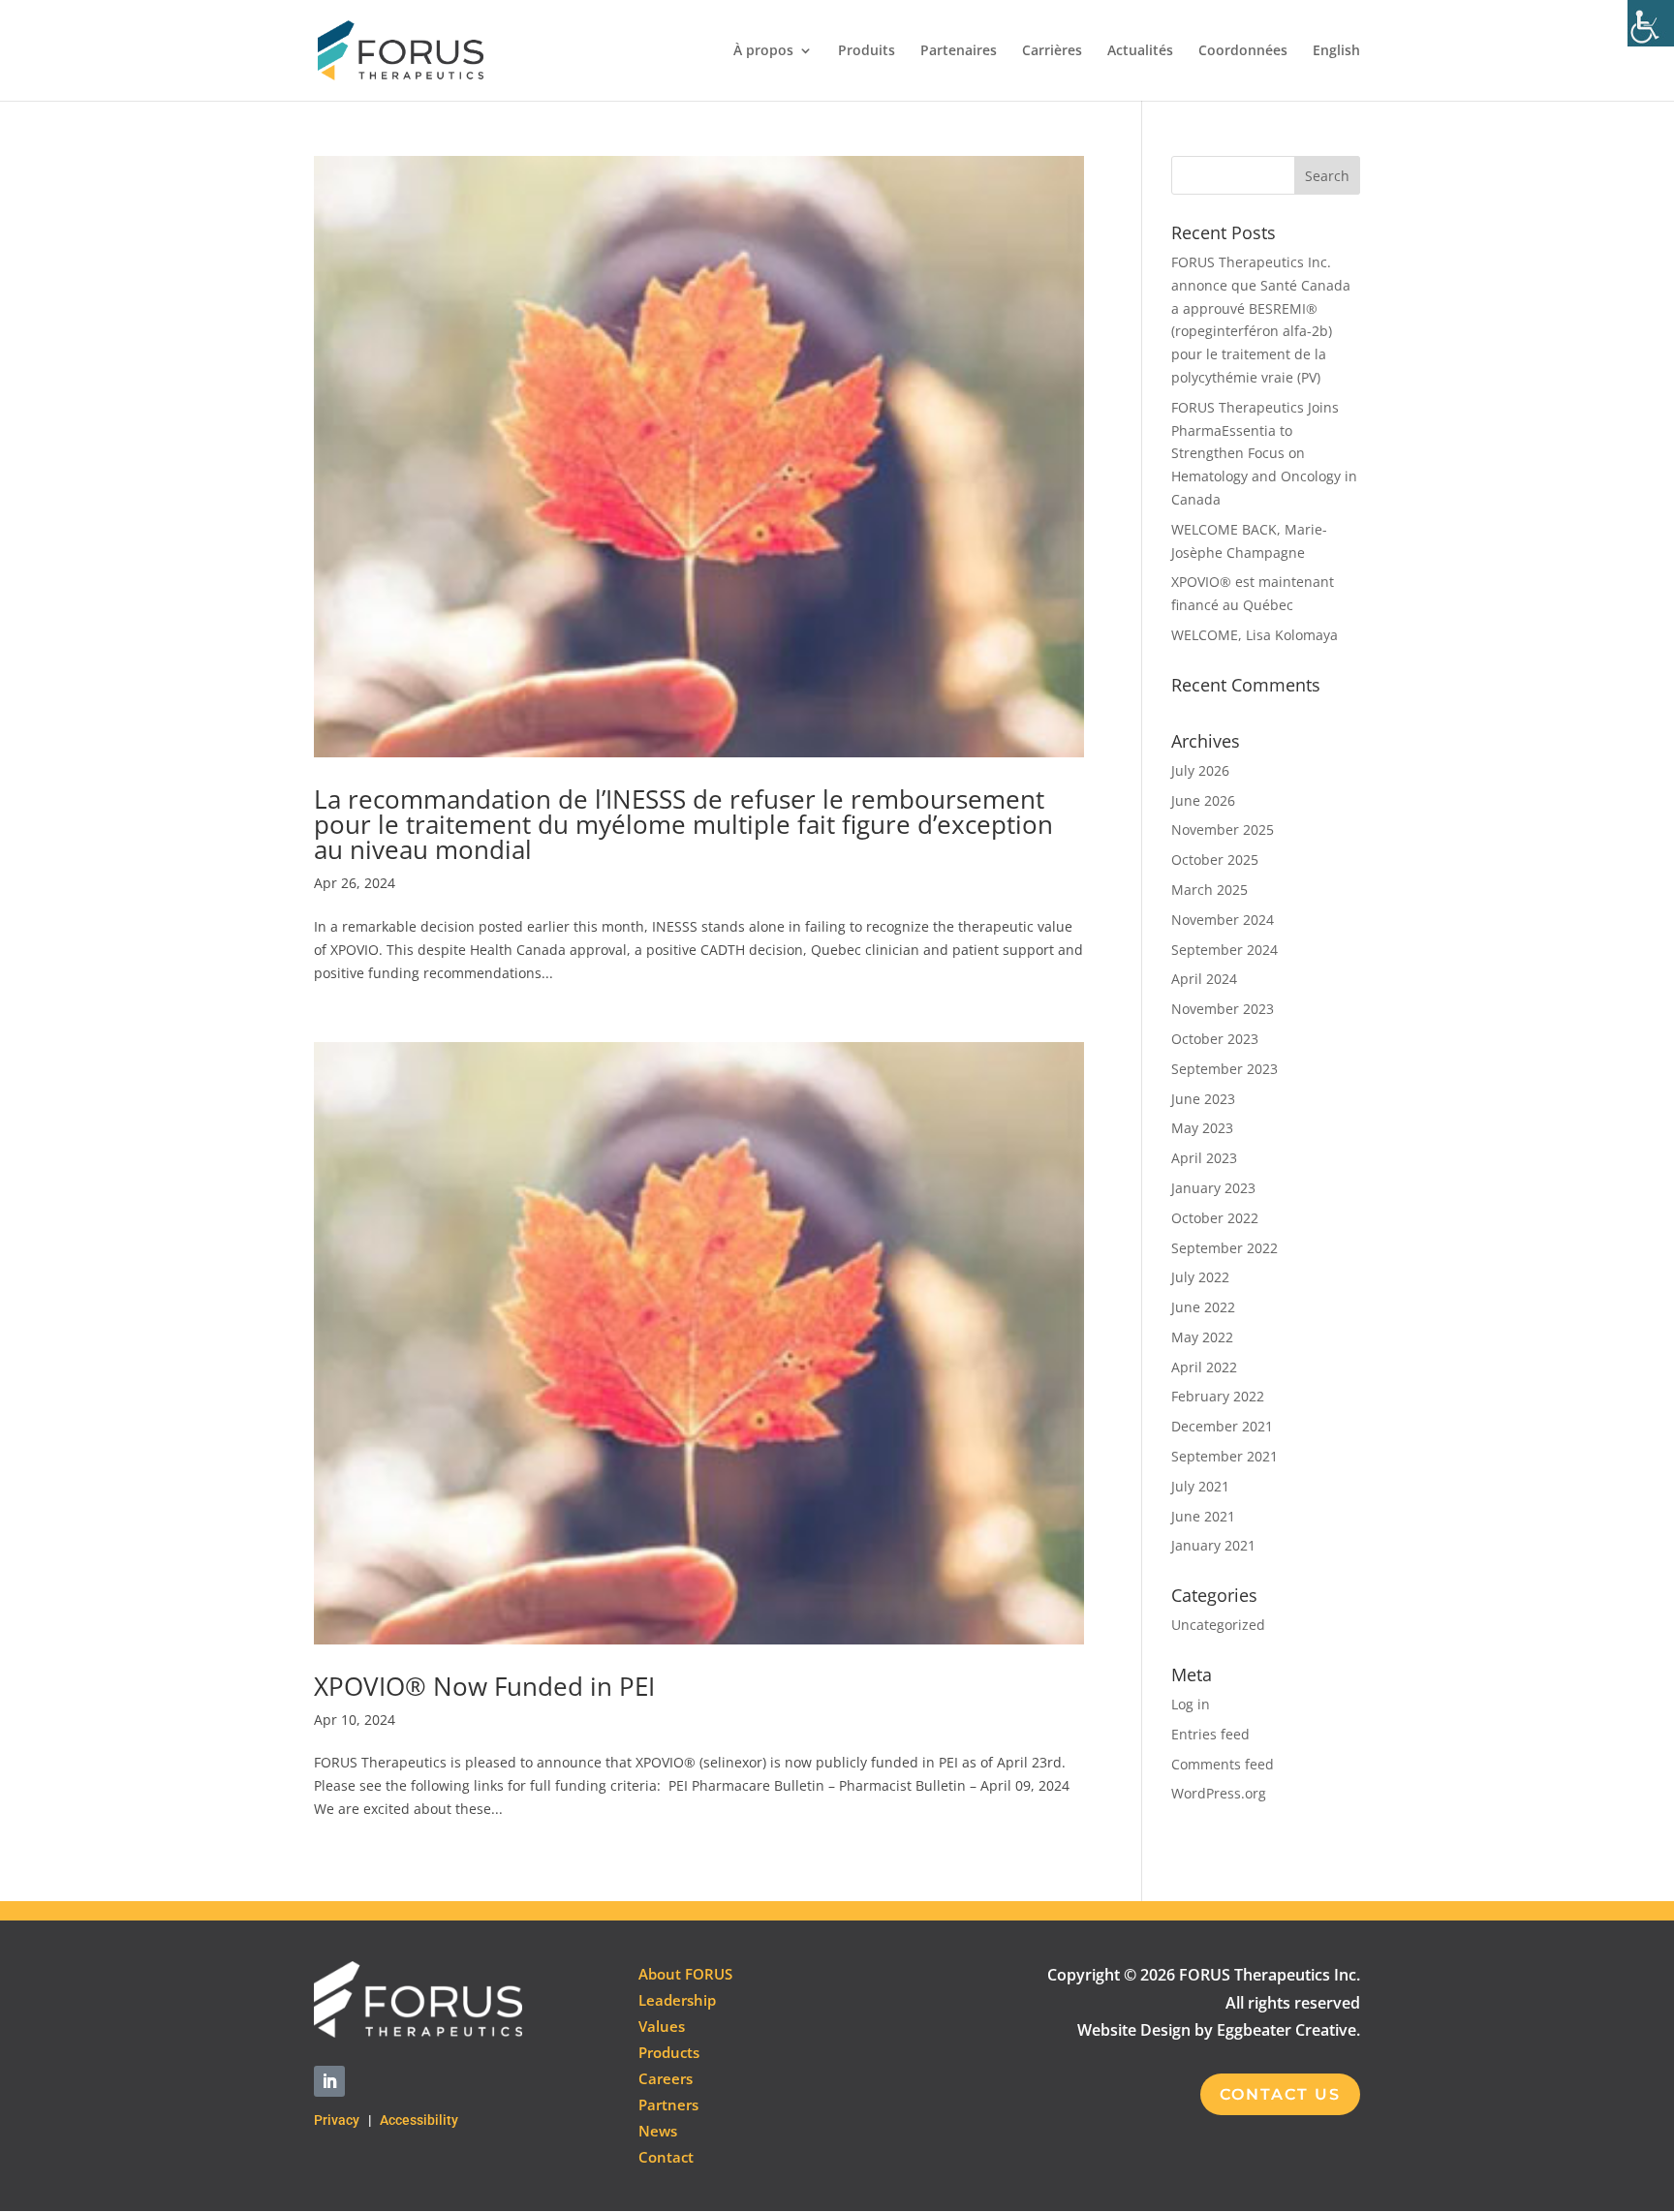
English (1336, 51)
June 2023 (1203, 1099)
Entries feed (1210, 1734)
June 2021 (1203, 1516)
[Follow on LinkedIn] (329, 2081)
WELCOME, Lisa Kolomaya (1255, 635)
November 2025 (1223, 829)
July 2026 (1200, 770)
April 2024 (1204, 979)
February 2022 (1218, 1396)
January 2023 (1213, 1188)
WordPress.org (1219, 1793)
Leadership (677, 2000)
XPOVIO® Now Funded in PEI (484, 1686)
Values (662, 2026)
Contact (666, 2157)
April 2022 (1204, 1367)
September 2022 (1224, 1248)
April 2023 (1204, 1158)
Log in (1191, 1704)
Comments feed (1223, 1764)
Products (669, 2052)
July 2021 (1200, 1486)
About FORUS (685, 1974)
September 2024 (1224, 950)
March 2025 (1209, 890)
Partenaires (959, 51)
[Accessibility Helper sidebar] (1651, 23)
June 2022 (1203, 1307)
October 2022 (1215, 1218)
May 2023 (1202, 1128)
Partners (668, 2104)
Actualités (1140, 51)
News (658, 2131)
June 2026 (1203, 800)
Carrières (1052, 51)
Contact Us (1280, 2094)
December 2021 (1222, 1426)
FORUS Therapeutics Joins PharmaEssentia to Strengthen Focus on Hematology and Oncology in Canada (1264, 453)
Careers (666, 2078)
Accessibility (419, 2120)
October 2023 (1215, 1039)
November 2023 (1223, 1009)
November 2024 (1223, 920)
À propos (763, 51)
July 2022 (1200, 1277)
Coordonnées (1243, 51)
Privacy (337, 2120)
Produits (867, 51)
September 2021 (1224, 1456)
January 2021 (1213, 1545)
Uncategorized (1218, 1625)
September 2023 (1224, 1069)
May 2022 (1202, 1337)
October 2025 (1215, 860)
